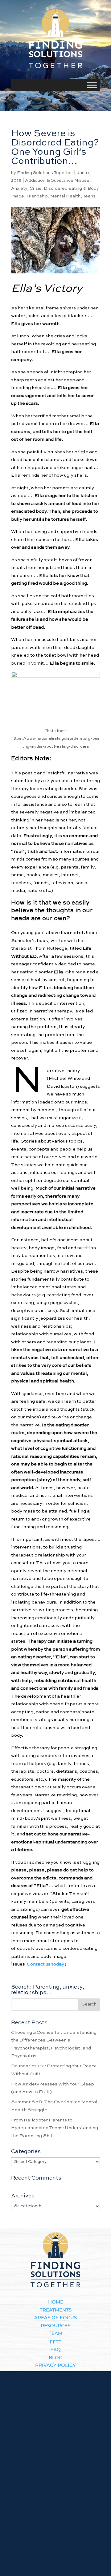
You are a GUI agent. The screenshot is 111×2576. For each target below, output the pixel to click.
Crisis (35, 189)
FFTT (55, 2342)
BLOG (56, 2357)
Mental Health (65, 196)
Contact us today (45, 1964)
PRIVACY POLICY (55, 2365)
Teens (89, 196)
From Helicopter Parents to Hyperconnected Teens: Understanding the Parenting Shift (55, 2128)
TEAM (55, 2333)
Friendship (37, 196)
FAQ (55, 2349)
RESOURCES (55, 2326)
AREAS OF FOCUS (55, 2318)
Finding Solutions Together (45, 173)
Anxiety (19, 189)
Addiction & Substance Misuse (57, 181)
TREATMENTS (56, 2310)
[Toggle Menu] (92, 85)
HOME (56, 2302)
